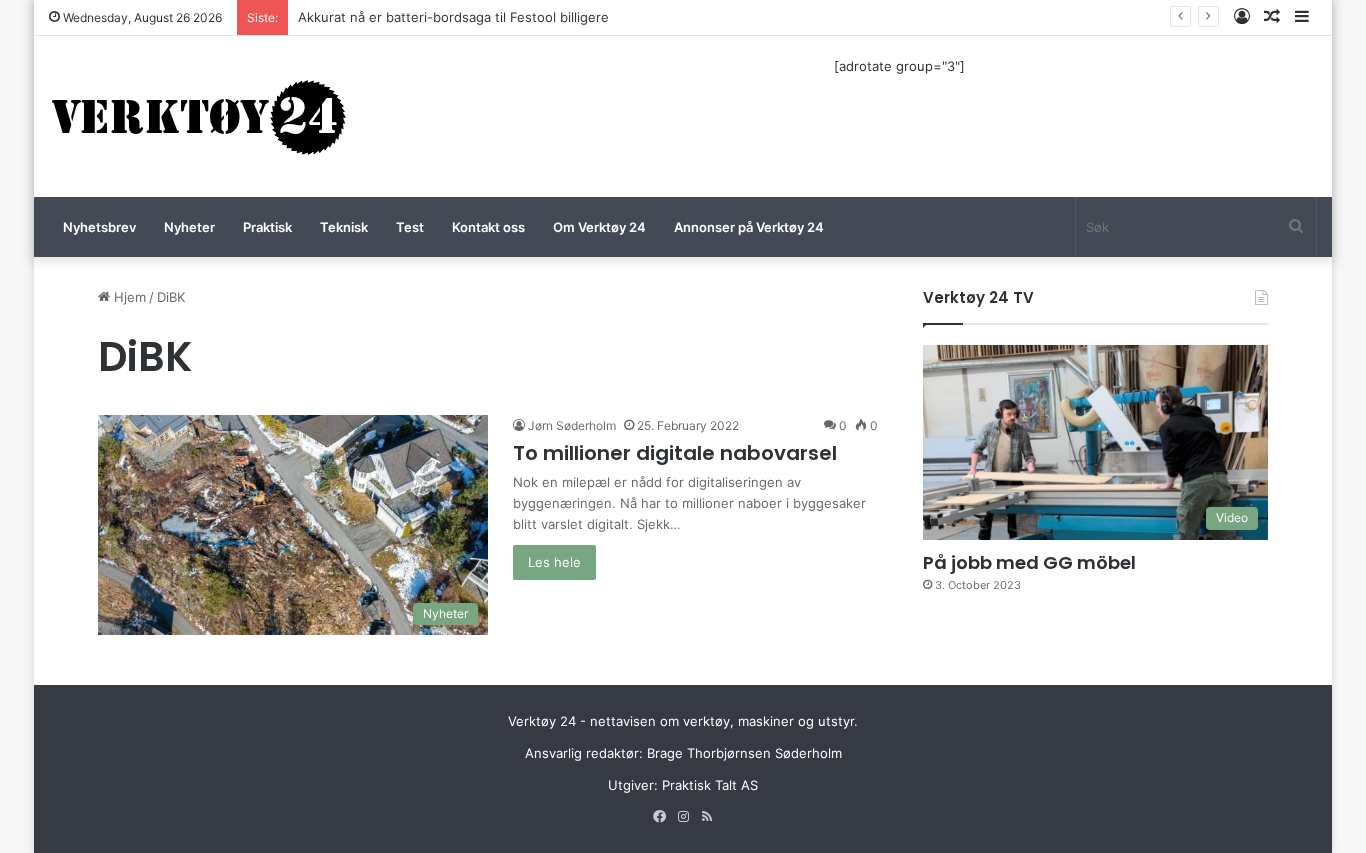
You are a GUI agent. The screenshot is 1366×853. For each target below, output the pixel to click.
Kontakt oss (488, 227)
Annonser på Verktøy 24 (749, 227)
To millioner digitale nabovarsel (675, 453)
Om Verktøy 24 (599, 227)
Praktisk (267, 227)
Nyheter (189, 227)
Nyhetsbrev (99, 227)
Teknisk (344, 227)
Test (410, 227)
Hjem (128, 297)
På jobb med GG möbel (1029, 562)
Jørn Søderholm (572, 425)
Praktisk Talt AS (710, 785)
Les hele (554, 562)
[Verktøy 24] (199, 116)
